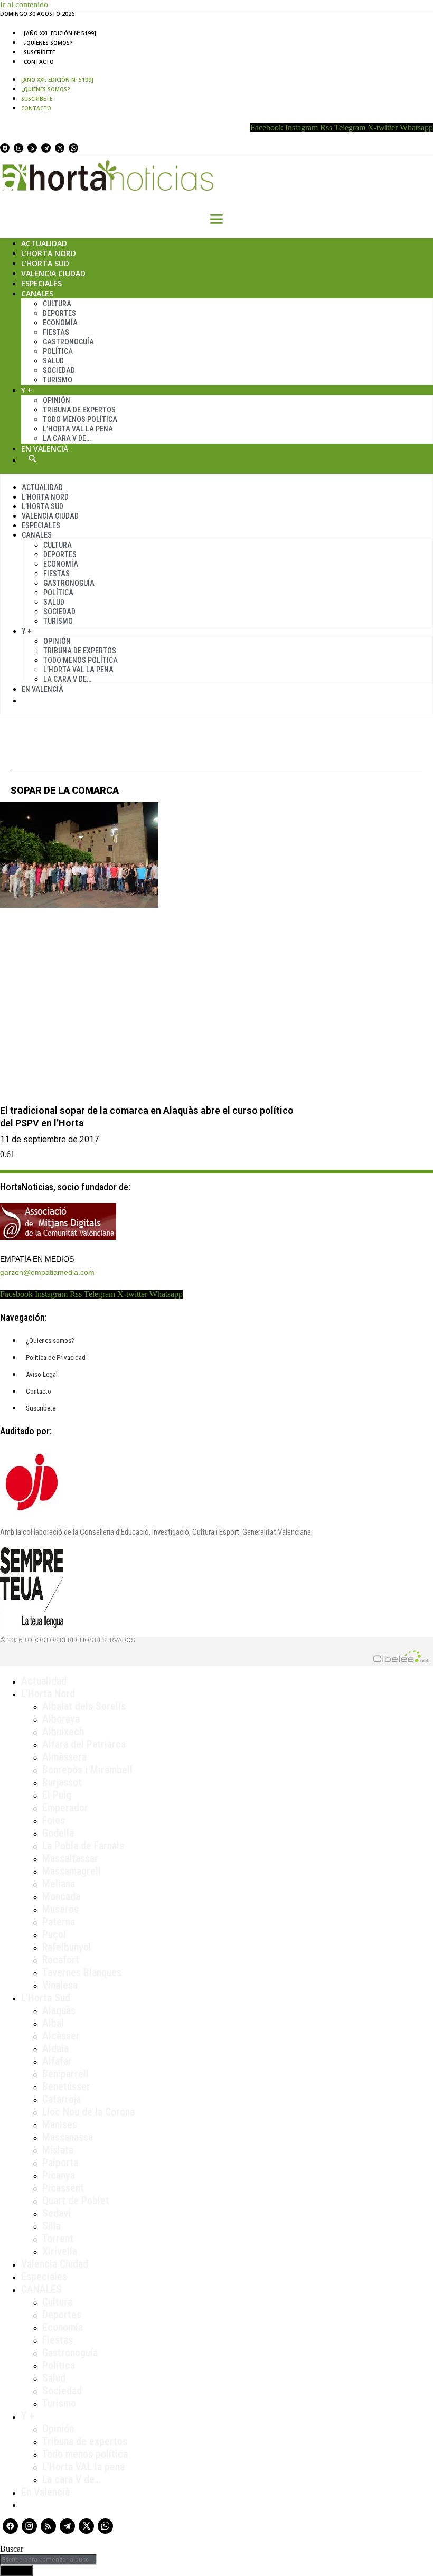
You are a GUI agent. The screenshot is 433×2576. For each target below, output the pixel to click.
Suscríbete (39, 52)
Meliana (59, 1884)
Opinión (57, 400)
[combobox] (48, 2559)
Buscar (32, 458)
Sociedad (59, 370)
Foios (54, 1820)
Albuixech (63, 1732)
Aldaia (55, 2048)
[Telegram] (46, 148)
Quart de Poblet (76, 2201)
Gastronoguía (68, 342)
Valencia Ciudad (53, 273)
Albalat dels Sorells (84, 1706)
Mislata (58, 2150)
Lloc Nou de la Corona (88, 2112)
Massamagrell (72, 1871)
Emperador (65, 1808)
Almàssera (64, 1757)
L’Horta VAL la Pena (78, 429)
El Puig (57, 1795)
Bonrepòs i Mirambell (87, 1770)
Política (58, 351)
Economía (60, 323)
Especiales (41, 283)
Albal (53, 2023)
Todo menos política (80, 419)
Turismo (58, 380)
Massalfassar (70, 1858)
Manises (60, 2124)
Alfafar (57, 2061)
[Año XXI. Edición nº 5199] (60, 33)
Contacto (39, 62)
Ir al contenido (24, 4)
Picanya (59, 2175)
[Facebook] (5, 148)
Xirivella (60, 2251)
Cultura (57, 304)
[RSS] (32, 148)
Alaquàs (59, 2010)
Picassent (63, 2188)
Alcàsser (61, 2036)
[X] (60, 148)
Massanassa (68, 2137)
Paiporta (60, 2163)
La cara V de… (67, 438)
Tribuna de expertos (79, 410)
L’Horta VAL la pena (83, 2467)
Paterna (59, 1922)
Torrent (58, 2239)
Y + (27, 390)
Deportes (59, 313)
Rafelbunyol (67, 1947)
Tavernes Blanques (82, 1972)
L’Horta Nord (49, 253)
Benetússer (66, 2086)
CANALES (41, 2289)
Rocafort (61, 1960)
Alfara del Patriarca (84, 1744)
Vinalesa (60, 1985)
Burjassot (62, 1782)
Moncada (61, 1896)
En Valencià (45, 449)
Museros (60, 1909)
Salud (53, 361)
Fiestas (56, 332)
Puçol (54, 1934)
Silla (51, 2226)
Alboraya (61, 1719)
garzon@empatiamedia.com (47, 1272)
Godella (58, 1833)
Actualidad (44, 243)
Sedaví (57, 2213)
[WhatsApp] (73, 148)
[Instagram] (18, 148)
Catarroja (62, 2099)
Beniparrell (65, 2074)
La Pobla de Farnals (83, 1846)
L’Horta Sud (45, 263)
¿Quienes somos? (48, 43)
